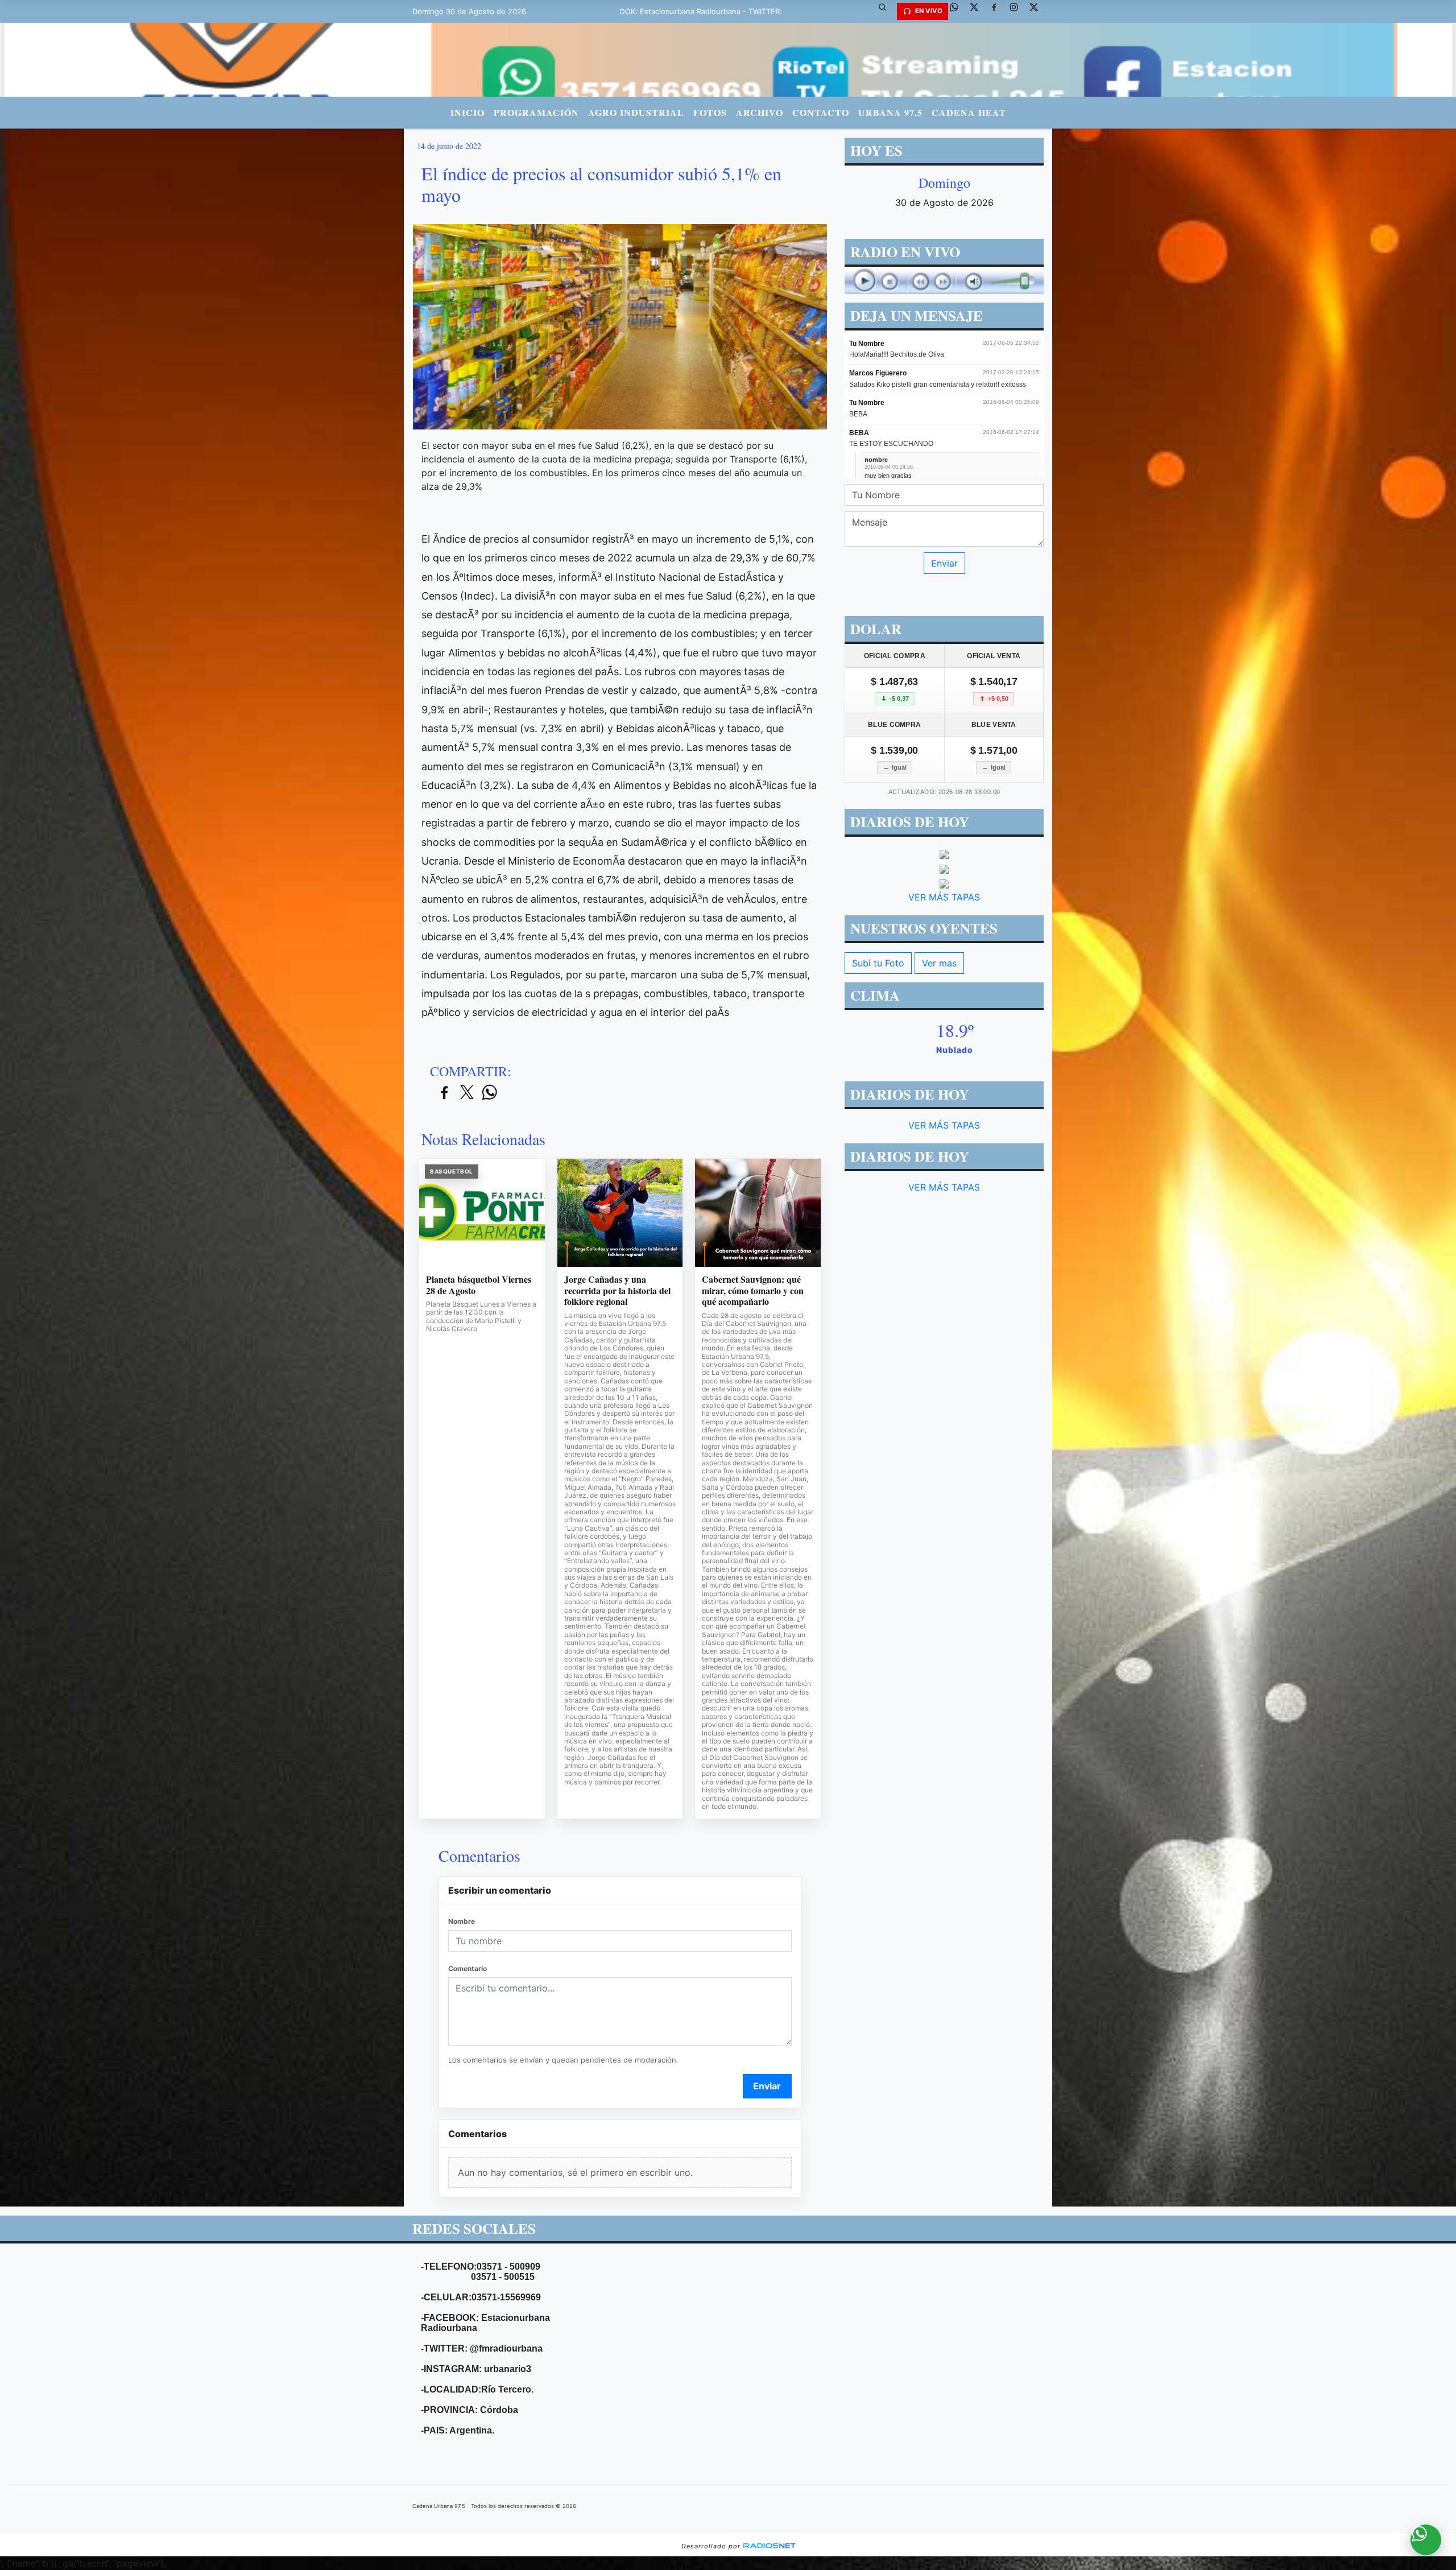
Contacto (821, 112)
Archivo (760, 112)
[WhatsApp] (958, 11)
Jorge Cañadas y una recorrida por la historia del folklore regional (617, 1290)
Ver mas (939, 963)
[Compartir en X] (467, 1093)
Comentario (468, 1968)
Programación (536, 112)
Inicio (468, 112)
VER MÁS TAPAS (944, 897)
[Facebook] (998, 11)
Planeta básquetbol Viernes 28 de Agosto (479, 1285)
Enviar (767, 2086)
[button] (887, 11)
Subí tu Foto (878, 963)
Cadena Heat (969, 112)
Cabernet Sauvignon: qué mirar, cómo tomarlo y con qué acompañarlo (753, 1290)
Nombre (462, 1921)
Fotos (710, 112)
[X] (978, 11)
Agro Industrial (636, 112)
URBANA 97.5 (890, 112)
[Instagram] (1018, 11)
